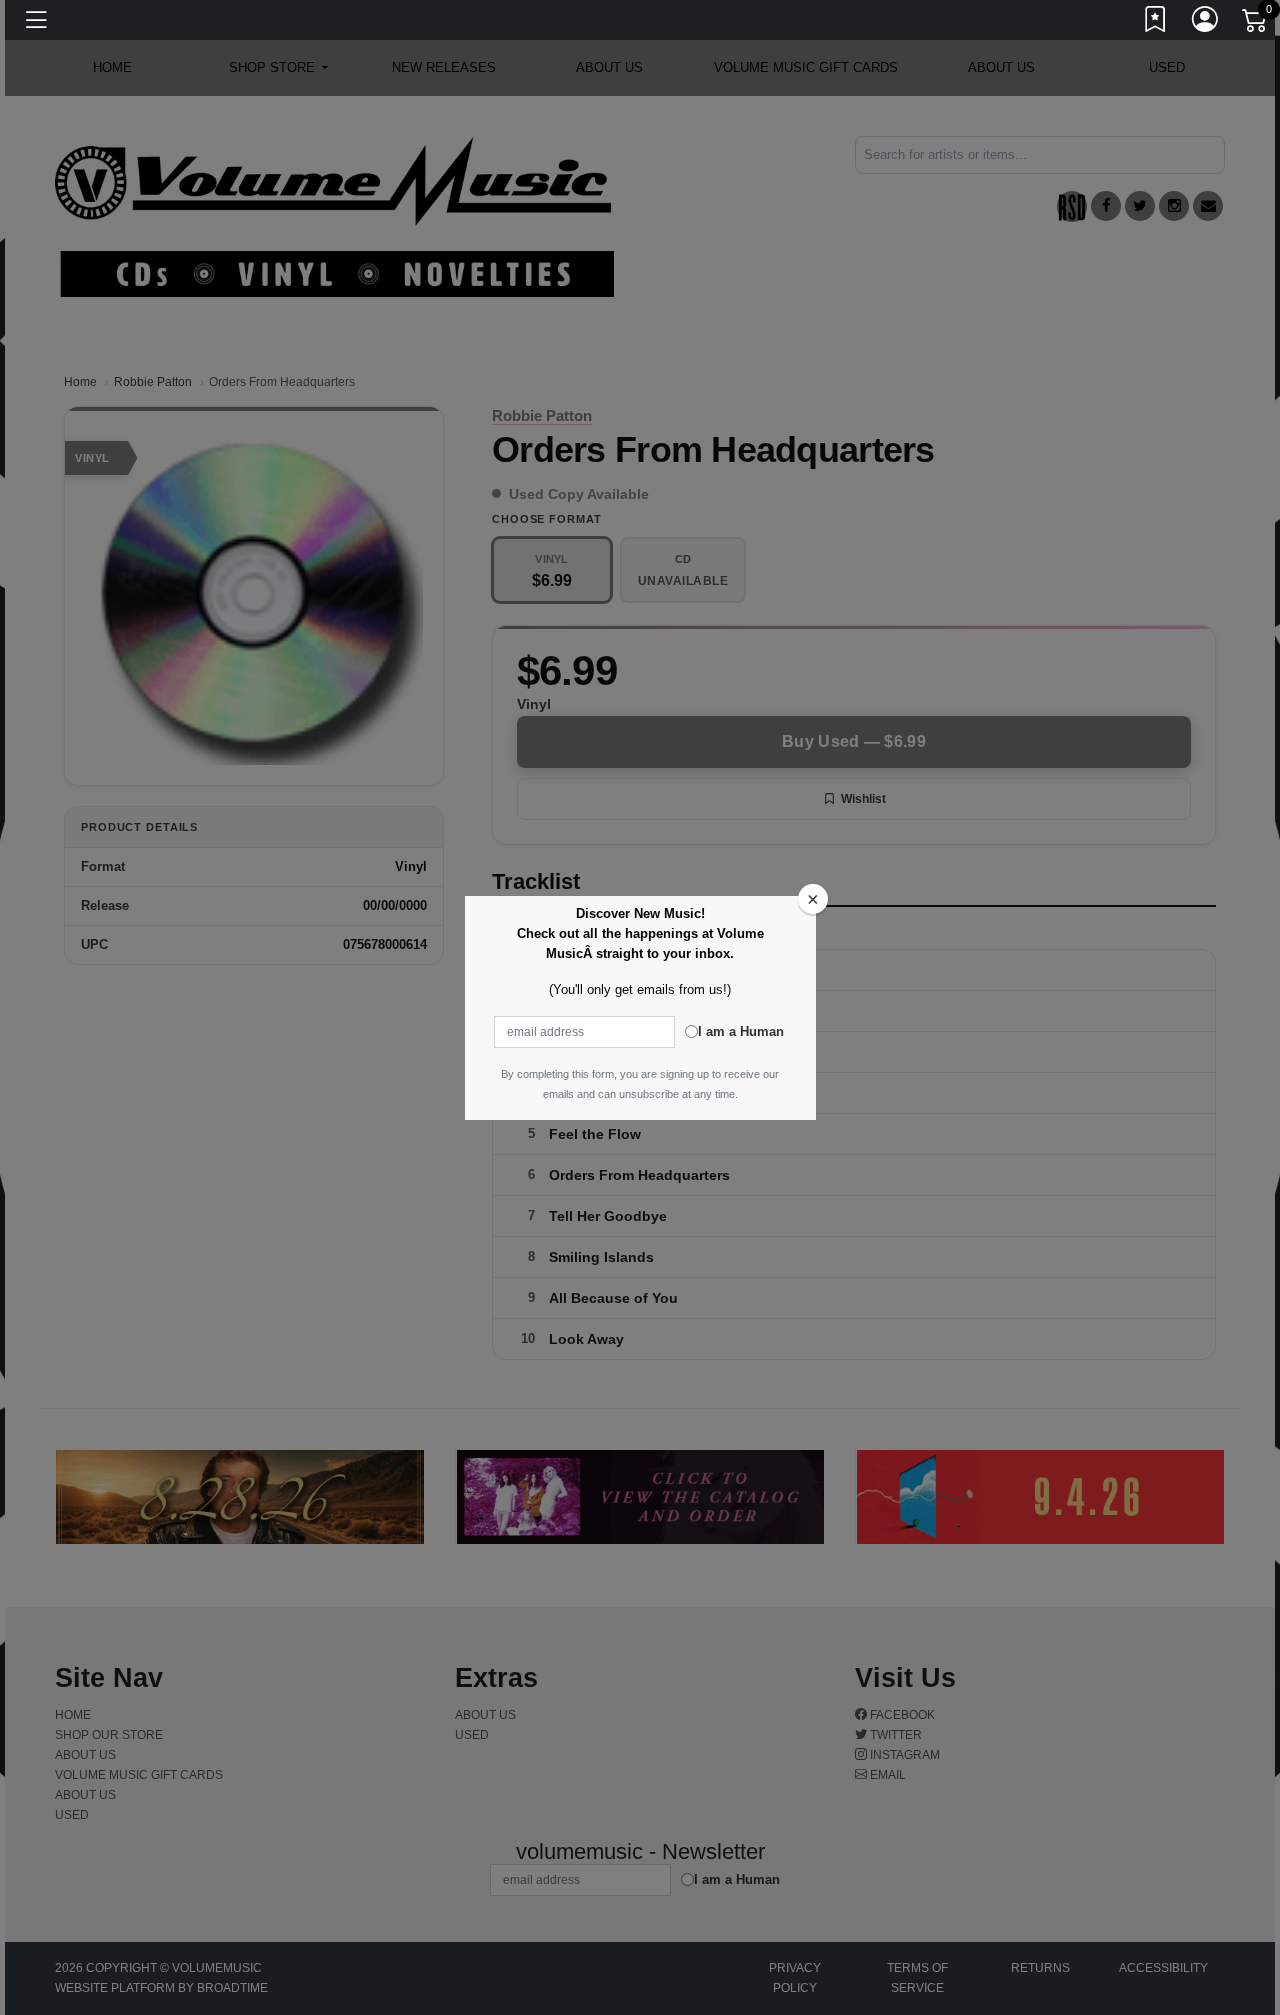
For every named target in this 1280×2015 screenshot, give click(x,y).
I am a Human (741, 1031)
